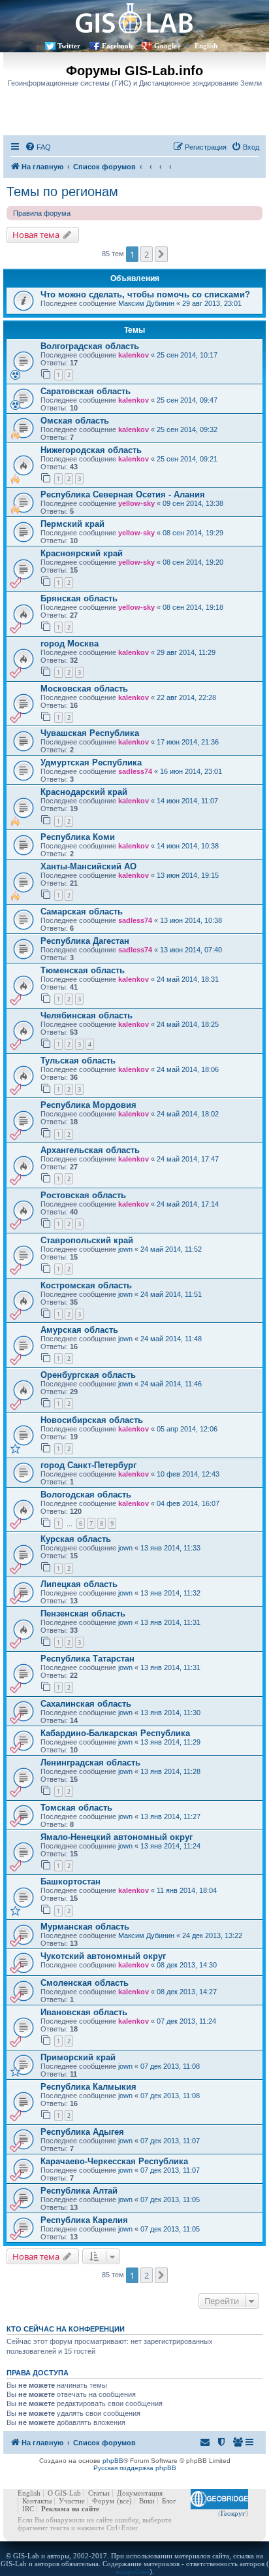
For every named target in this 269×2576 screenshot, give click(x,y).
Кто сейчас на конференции (66, 2329)
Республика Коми (78, 837)
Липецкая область (79, 1584)
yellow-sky (136, 503)
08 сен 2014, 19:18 (193, 607)
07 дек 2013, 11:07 (170, 2141)
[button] (161, 254)
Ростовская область (83, 1195)
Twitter (69, 46)
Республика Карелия (84, 2220)
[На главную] (134, 18)
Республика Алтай (79, 2191)
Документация (140, 2493)
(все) (124, 2501)
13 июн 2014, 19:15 (188, 875)
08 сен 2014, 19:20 (193, 562)
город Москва (70, 644)
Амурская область (79, 1330)
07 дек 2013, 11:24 (186, 2021)
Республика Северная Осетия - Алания (123, 494)
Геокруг (233, 2513)
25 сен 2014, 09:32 (187, 429)
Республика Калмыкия (88, 2087)
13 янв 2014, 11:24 (170, 1846)
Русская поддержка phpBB (135, 2468)
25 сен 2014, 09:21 (187, 459)
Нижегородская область (91, 450)
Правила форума (42, 213)
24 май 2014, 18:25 (188, 1024)
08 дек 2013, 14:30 (187, 1965)
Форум (103, 2501)
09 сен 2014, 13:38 (193, 503)
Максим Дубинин (146, 303)
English (206, 46)
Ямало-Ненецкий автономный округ (117, 1837)
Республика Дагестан (85, 941)
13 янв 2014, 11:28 (170, 1771)
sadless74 (135, 771)
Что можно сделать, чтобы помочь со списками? (145, 294)
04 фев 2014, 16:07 (188, 1503)
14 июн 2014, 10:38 (188, 846)
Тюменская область (83, 970)
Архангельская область (90, 1150)
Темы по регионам (62, 192)
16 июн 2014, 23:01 (191, 771)
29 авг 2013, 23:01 (212, 303)
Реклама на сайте (70, 2509)
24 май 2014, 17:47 (188, 1159)
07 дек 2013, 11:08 (170, 2066)
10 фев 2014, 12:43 (188, 1474)
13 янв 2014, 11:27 (170, 1816)
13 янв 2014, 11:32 (170, 1593)
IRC (28, 2509)
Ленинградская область (90, 1763)
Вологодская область (86, 1495)
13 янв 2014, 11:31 (170, 1622)
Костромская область (86, 1285)
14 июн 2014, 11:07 (187, 801)
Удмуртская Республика (91, 762)
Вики (147, 2501)
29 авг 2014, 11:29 (186, 652)
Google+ (167, 46)
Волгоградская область (90, 346)
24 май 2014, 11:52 (171, 1249)
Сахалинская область (86, 1704)
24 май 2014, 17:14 (188, 1204)
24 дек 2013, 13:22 (212, 1935)
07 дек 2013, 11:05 (170, 2200)
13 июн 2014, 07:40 (191, 950)
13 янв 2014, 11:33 (170, 1548)
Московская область (84, 689)
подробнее (133, 2571)
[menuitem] (38, 147)
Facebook (117, 46)
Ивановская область (84, 2012)
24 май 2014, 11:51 (171, 1294)
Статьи (99, 2493)
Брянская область (79, 598)
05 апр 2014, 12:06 (187, 1429)
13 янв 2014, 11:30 (170, 1713)
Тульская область (78, 1061)
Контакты (37, 2501)
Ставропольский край (87, 1240)
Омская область (75, 421)
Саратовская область (86, 391)
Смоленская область (85, 1983)
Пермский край (72, 524)
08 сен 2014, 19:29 (193, 533)
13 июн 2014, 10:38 (191, 920)
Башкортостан (71, 1882)
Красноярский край (82, 553)
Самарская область (82, 912)
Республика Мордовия (88, 1105)
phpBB (113, 2461)
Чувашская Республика (90, 733)
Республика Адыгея (82, 2132)
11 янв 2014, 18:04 (187, 1890)
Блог (169, 2501)
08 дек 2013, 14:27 (187, 1992)
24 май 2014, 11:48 (171, 1339)
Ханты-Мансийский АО (88, 866)
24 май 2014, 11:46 (171, 1384)
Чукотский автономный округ (103, 1956)
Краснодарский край (84, 792)
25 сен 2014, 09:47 (187, 400)
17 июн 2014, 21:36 (188, 742)
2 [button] (147, 254)
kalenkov (134, 355)
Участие (72, 2501)
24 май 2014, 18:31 (188, 979)
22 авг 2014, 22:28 (186, 697)
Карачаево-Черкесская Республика (114, 2161)
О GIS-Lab (64, 2493)
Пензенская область (83, 1614)
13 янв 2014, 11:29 (170, 1742)
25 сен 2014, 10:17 (187, 355)
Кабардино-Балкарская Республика (115, 1733)
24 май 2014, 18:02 (188, 1114)
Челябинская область (87, 1015)
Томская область (76, 1808)
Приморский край (78, 2057)
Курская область (76, 1539)
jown (125, 1249)
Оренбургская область (88, 1375)
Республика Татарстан (87, 1659)
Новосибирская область (92, 1420)
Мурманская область (85, 1927)
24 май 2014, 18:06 (188, 1069)
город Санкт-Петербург (88, 1465)
